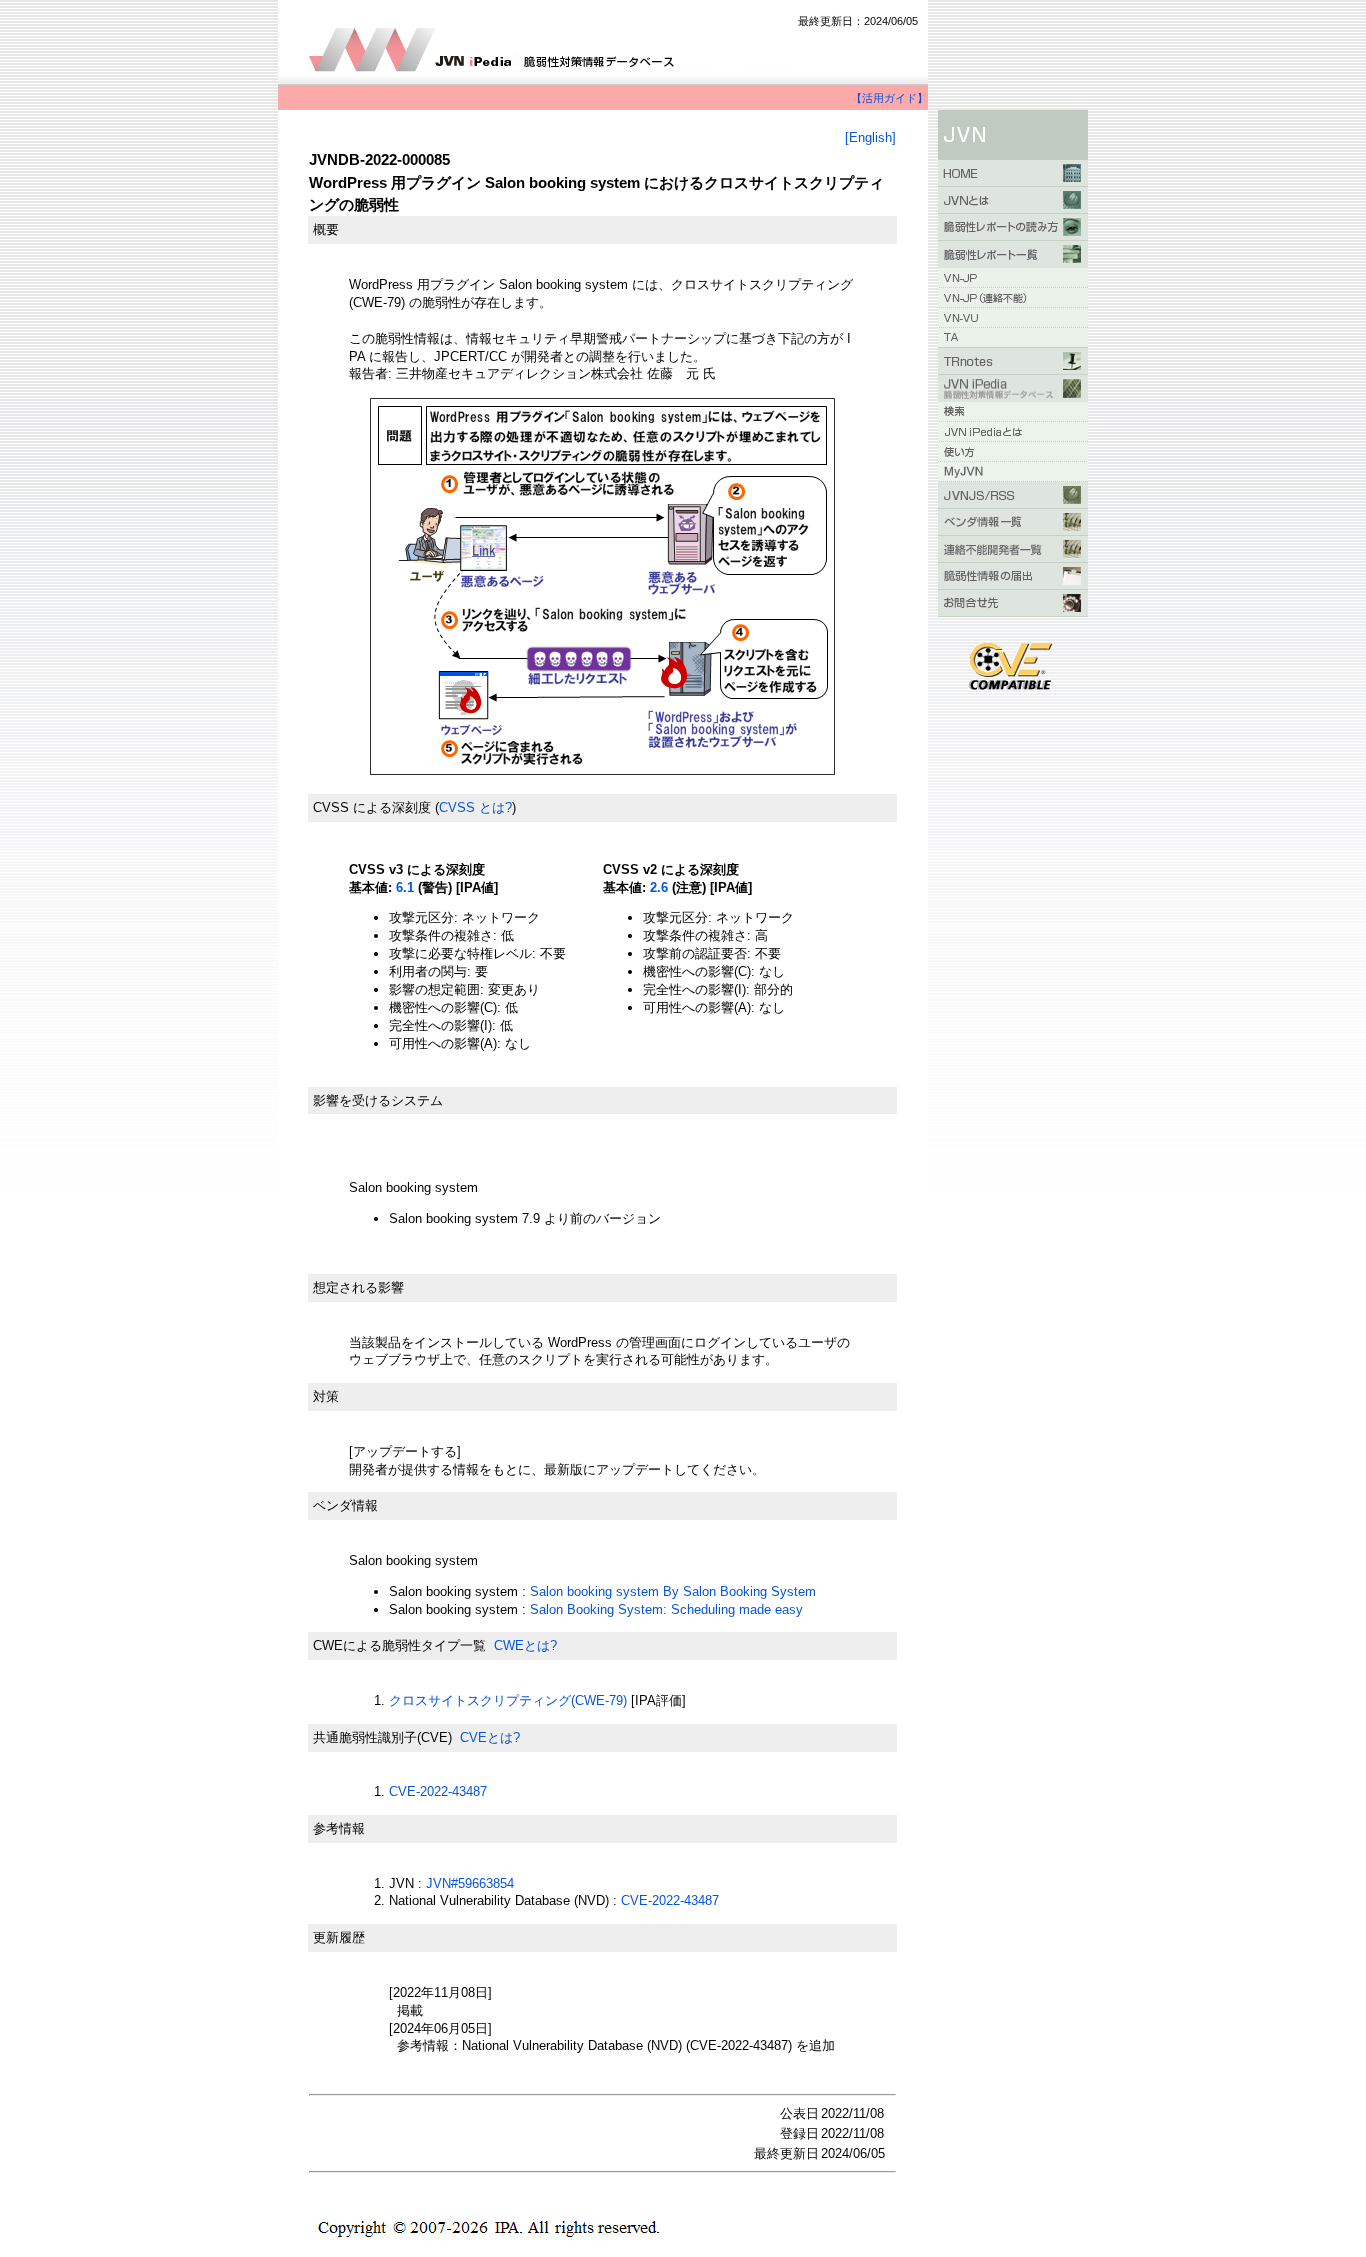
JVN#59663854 (470, 1883)
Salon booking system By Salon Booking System (673, 1591)
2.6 (659, 887)
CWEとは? (525, 1645)
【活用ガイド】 (889, 98)
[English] (870, 137)
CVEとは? (490, 1737)
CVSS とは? (475, 807)
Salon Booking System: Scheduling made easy (666, 1609)
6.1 (405, 887)
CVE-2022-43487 (438, 1791)
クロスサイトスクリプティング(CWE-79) (508, 1700)
